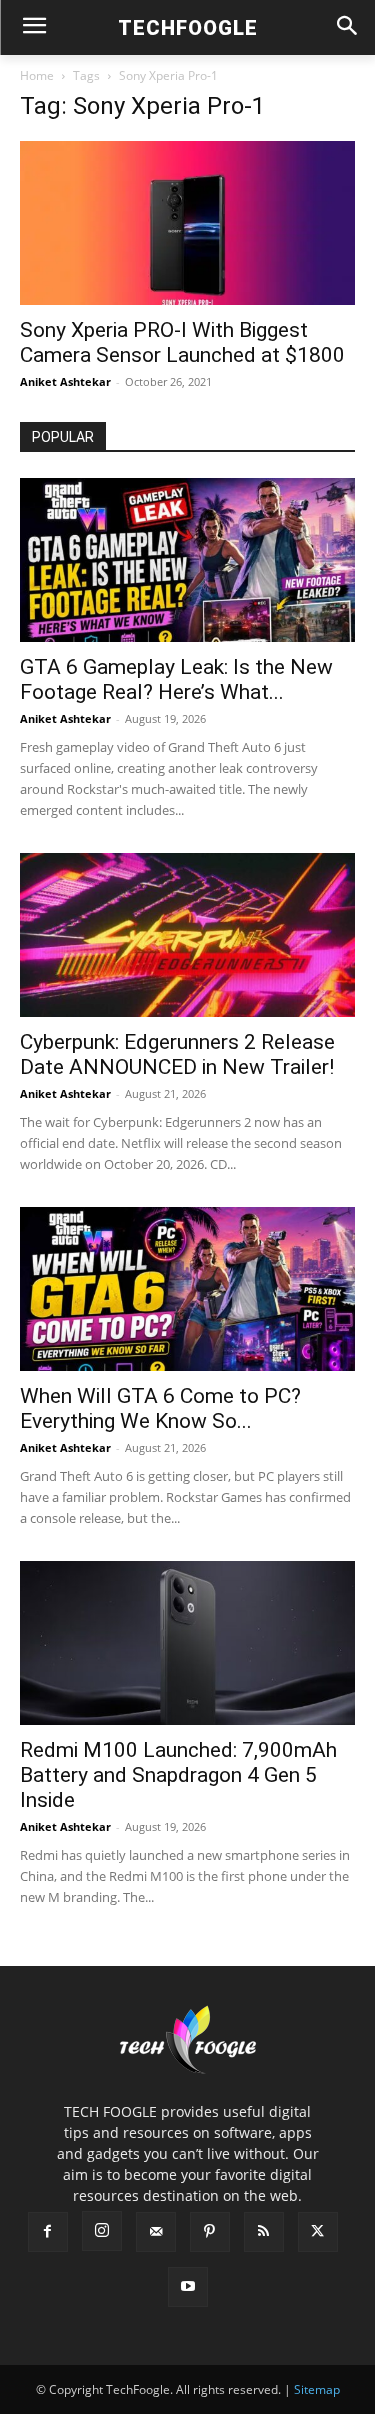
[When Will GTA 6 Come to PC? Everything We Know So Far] (187, 1289)
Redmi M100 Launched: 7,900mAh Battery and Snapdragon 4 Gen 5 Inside (178, 1775)
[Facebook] (48, 2232)
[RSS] (264, 2232)
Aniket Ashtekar (65, 381)
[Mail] (156, 2232)
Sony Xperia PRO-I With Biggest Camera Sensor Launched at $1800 (182, 342)
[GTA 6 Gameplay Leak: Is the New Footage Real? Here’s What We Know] (187, 560)
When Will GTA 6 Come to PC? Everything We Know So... (160, 1408)
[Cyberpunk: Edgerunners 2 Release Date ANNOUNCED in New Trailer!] (187, 935)
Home (37, 75)
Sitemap (317, 2389)
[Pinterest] (210, 2232)
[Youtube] (188, 2287)
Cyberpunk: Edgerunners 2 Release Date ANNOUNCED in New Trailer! (177, 1054)
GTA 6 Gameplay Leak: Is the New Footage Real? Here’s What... (176, 679)
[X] (318, 2232)
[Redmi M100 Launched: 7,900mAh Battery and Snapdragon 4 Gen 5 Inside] (187, 1643)
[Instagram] (102, 2231)
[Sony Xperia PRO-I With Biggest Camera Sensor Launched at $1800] (187, 223)
